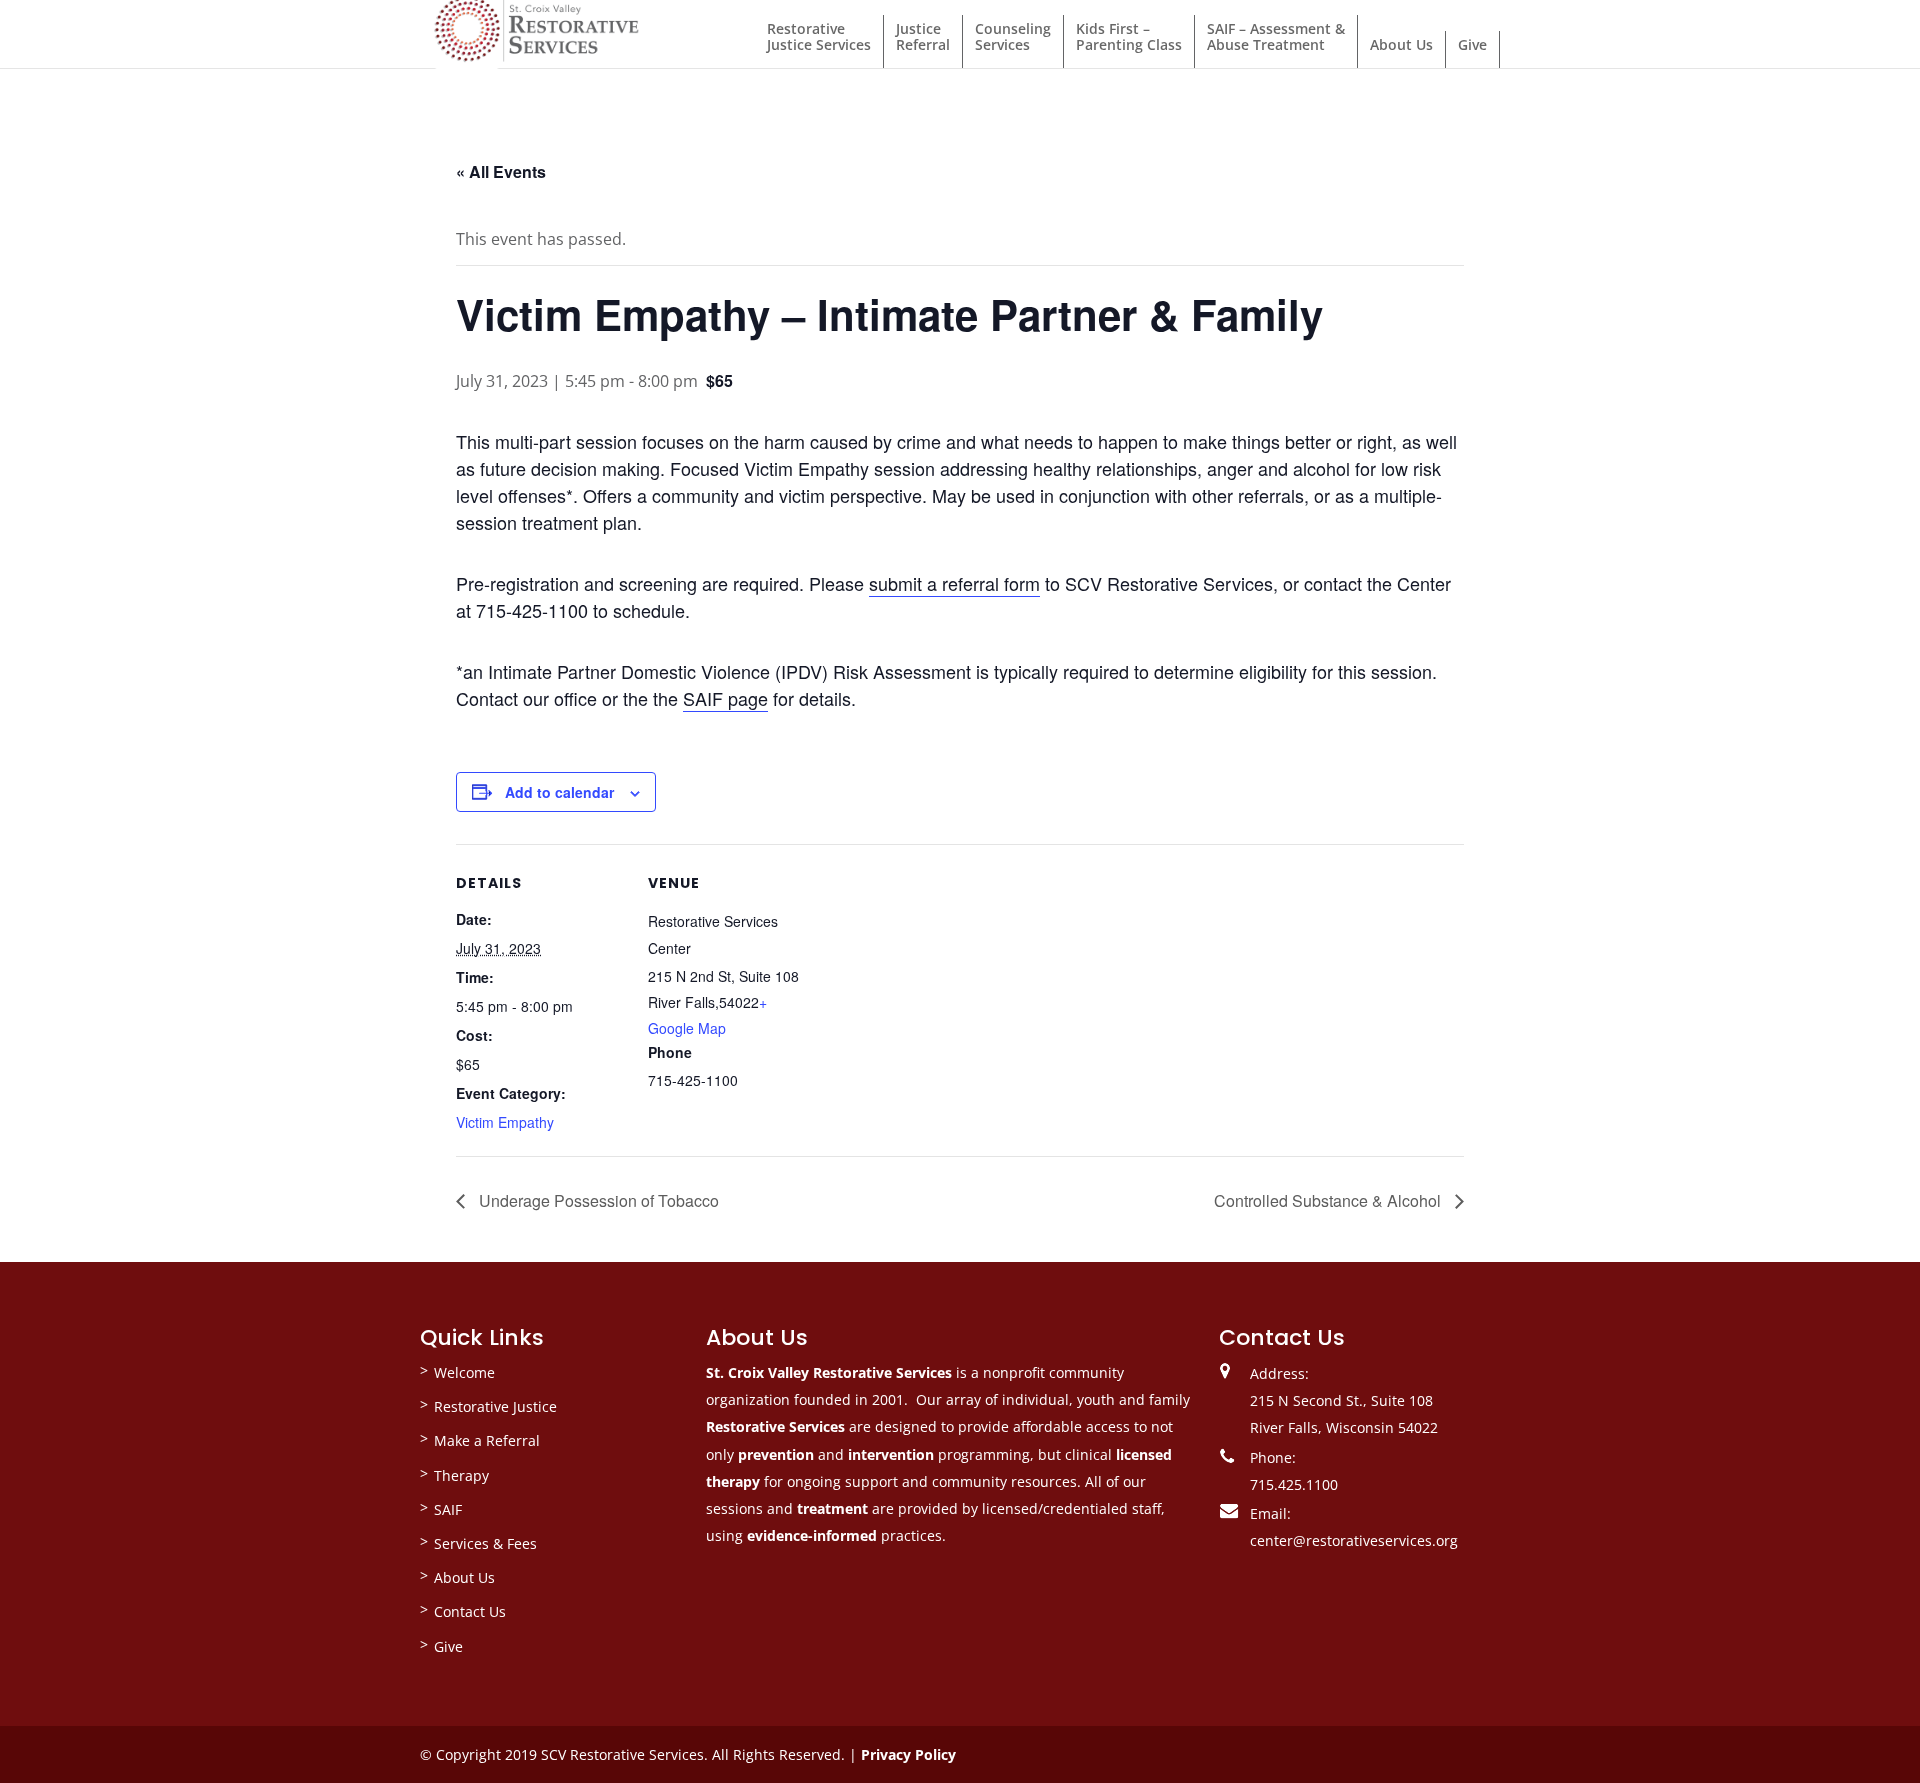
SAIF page (725, 698)
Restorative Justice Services (819, 36)
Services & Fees (485, 1543)
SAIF (448, 1509)
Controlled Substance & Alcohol (1329, 1200)
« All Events (501, 171)
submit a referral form (954, 583)
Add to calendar (559, 792)
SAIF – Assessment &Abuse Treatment (1276, 36)
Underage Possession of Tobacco (597, 1200)
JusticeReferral (923, 36)
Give (1472, 44)
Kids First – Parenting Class (1129, 36)
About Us (1401, 44)
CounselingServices (1013, 36)
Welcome (464, 1372)
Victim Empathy (505, 1122)
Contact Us (470, 1611)
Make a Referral (487, 1440)
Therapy (461, 1475)
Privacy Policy (908, 1754)
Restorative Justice (495, 1406)
